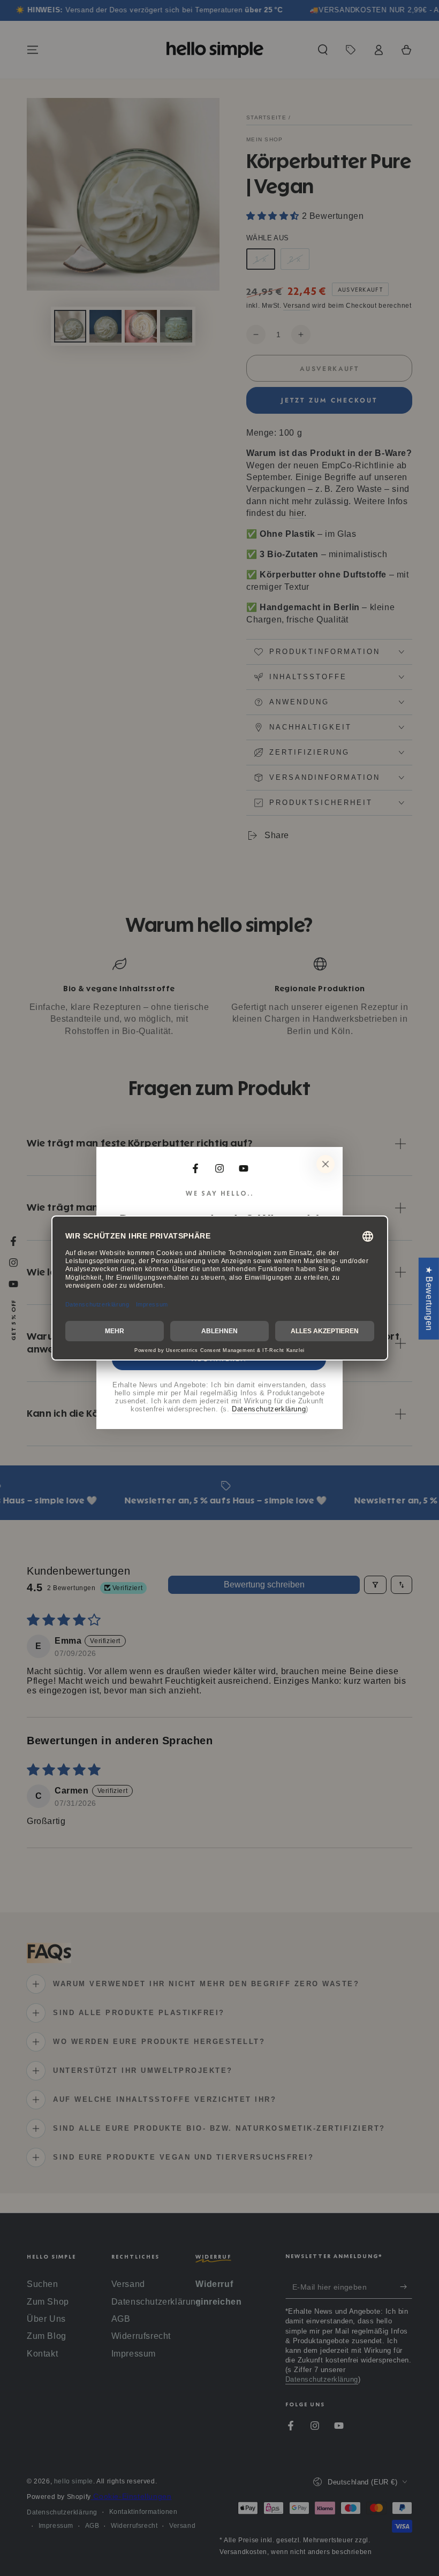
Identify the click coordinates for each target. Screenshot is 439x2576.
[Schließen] (395, 1164)
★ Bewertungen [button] (429, 1298)
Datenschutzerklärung (338, 1409)
